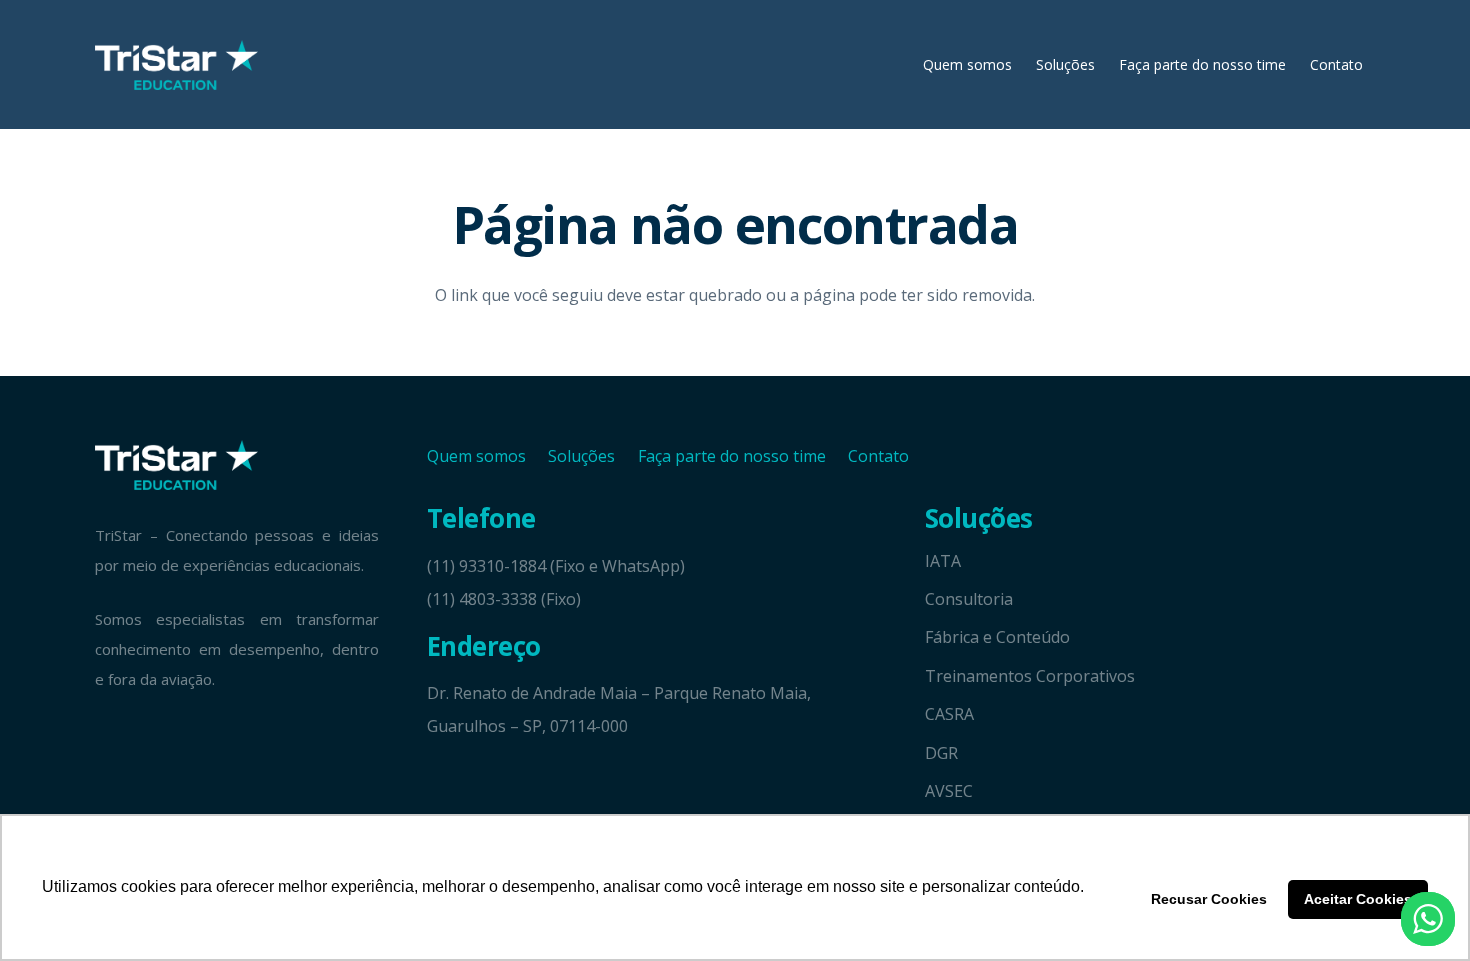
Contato (878, 456)
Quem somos (476, 456)
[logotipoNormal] (176, 65)
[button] (1103, 64)
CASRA (949, 714)
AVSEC (949, 791)
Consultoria (969, 599)
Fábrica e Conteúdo (997, 637)
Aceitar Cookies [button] (1358, 899)
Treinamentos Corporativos (1030, 676)
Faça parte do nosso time (732, 456)
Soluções (581, 456)
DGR (941, 753)
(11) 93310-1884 (488, 566)
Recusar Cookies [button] (1209, 899)
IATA (943, 561)
